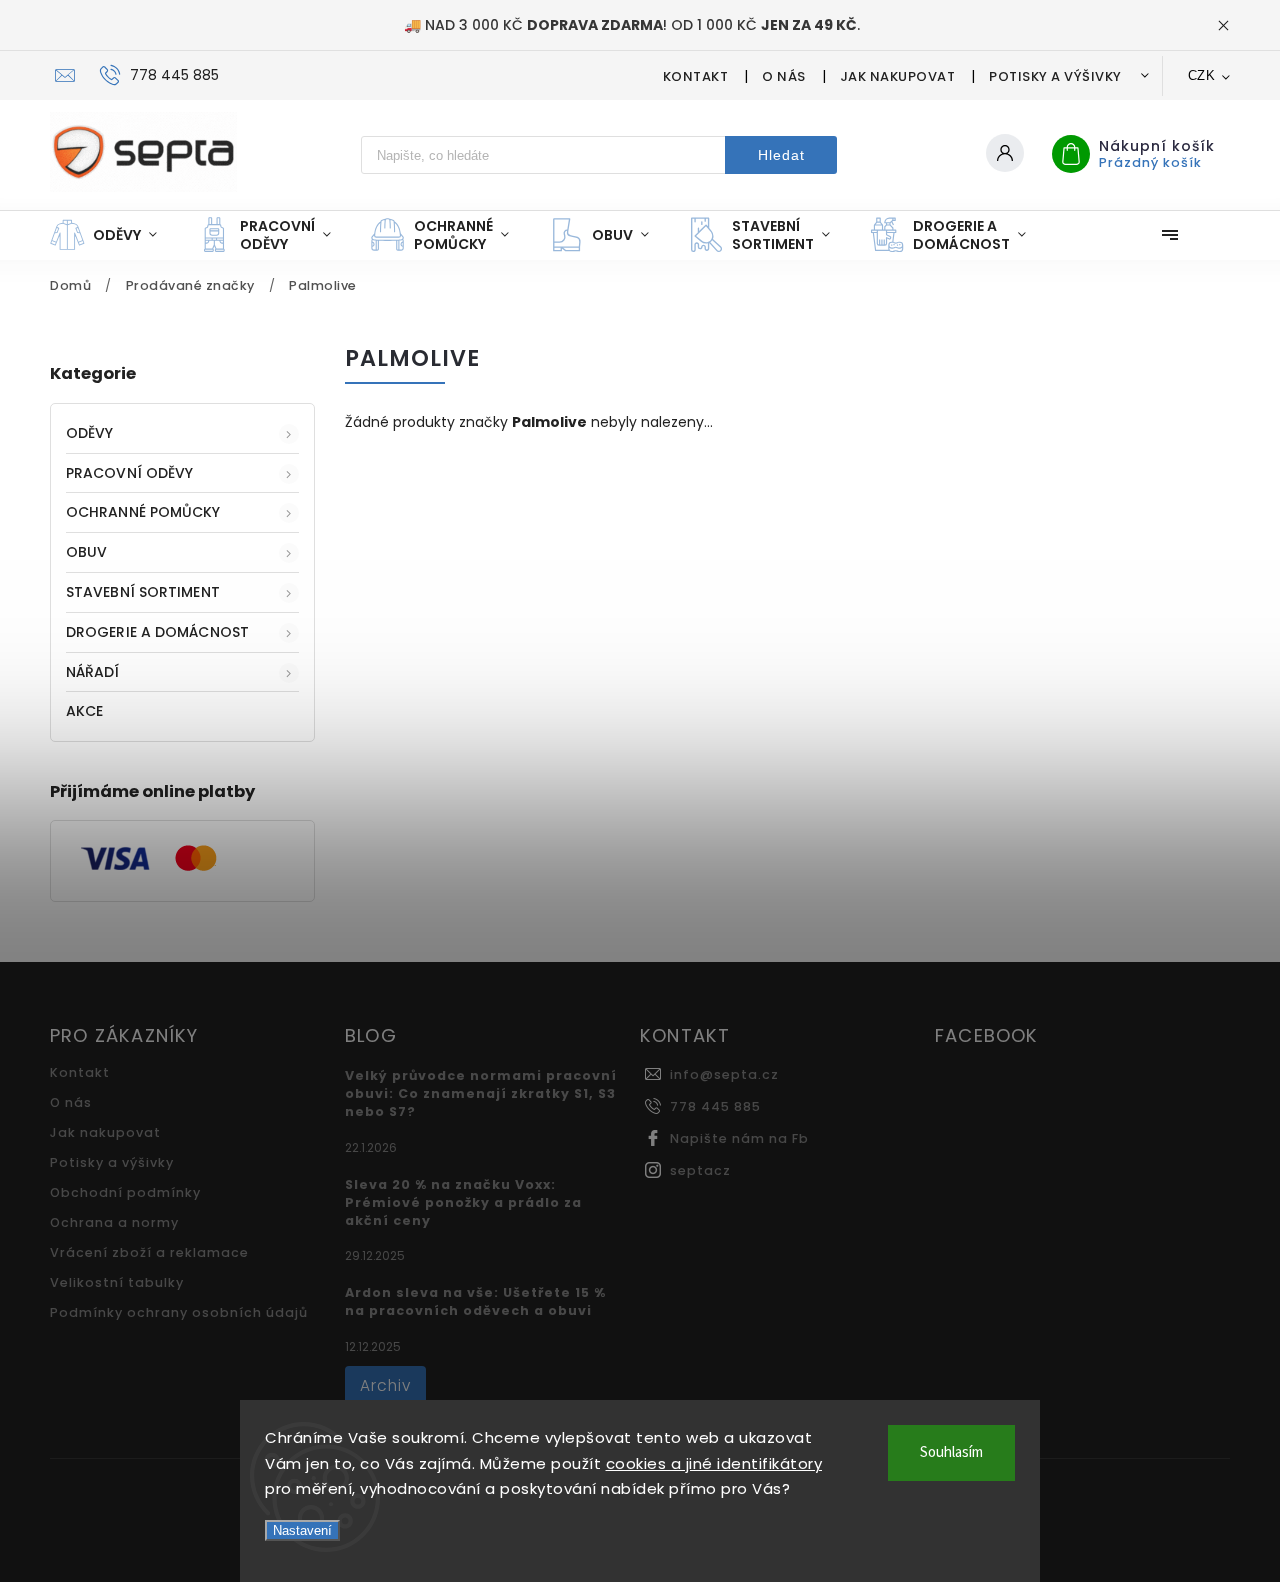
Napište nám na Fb (739, 1138)
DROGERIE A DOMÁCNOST (157, 632)
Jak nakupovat (898, 76)
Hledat (781, 155)
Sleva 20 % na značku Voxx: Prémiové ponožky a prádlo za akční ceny (463, 1202)
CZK (1202, 75)
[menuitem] (113, 235)
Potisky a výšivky (1055, 76)
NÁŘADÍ (93, 672)
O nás (784, 76)
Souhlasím (951, 1452)
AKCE (84, 711)
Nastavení (302, 1530)
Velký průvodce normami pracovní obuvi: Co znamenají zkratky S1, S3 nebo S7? (481, 1093)
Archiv (385, 1385)
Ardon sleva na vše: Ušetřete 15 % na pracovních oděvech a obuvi (475, 1301)
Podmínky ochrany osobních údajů (179, 1312)
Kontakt (696, 76)
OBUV (86, 552)
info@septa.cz (724, 1074)
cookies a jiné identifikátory (714, 1463)
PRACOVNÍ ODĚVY (129, 473)
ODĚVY (90, 433)
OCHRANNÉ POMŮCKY (143, 512)
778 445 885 (715, 1106)
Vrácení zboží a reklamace (149, 1252)
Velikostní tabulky (117, 1282)
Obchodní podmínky (125, 1192)
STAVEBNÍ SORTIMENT (143, 592)
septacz (700, 1170)
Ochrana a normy (114, 1222)
